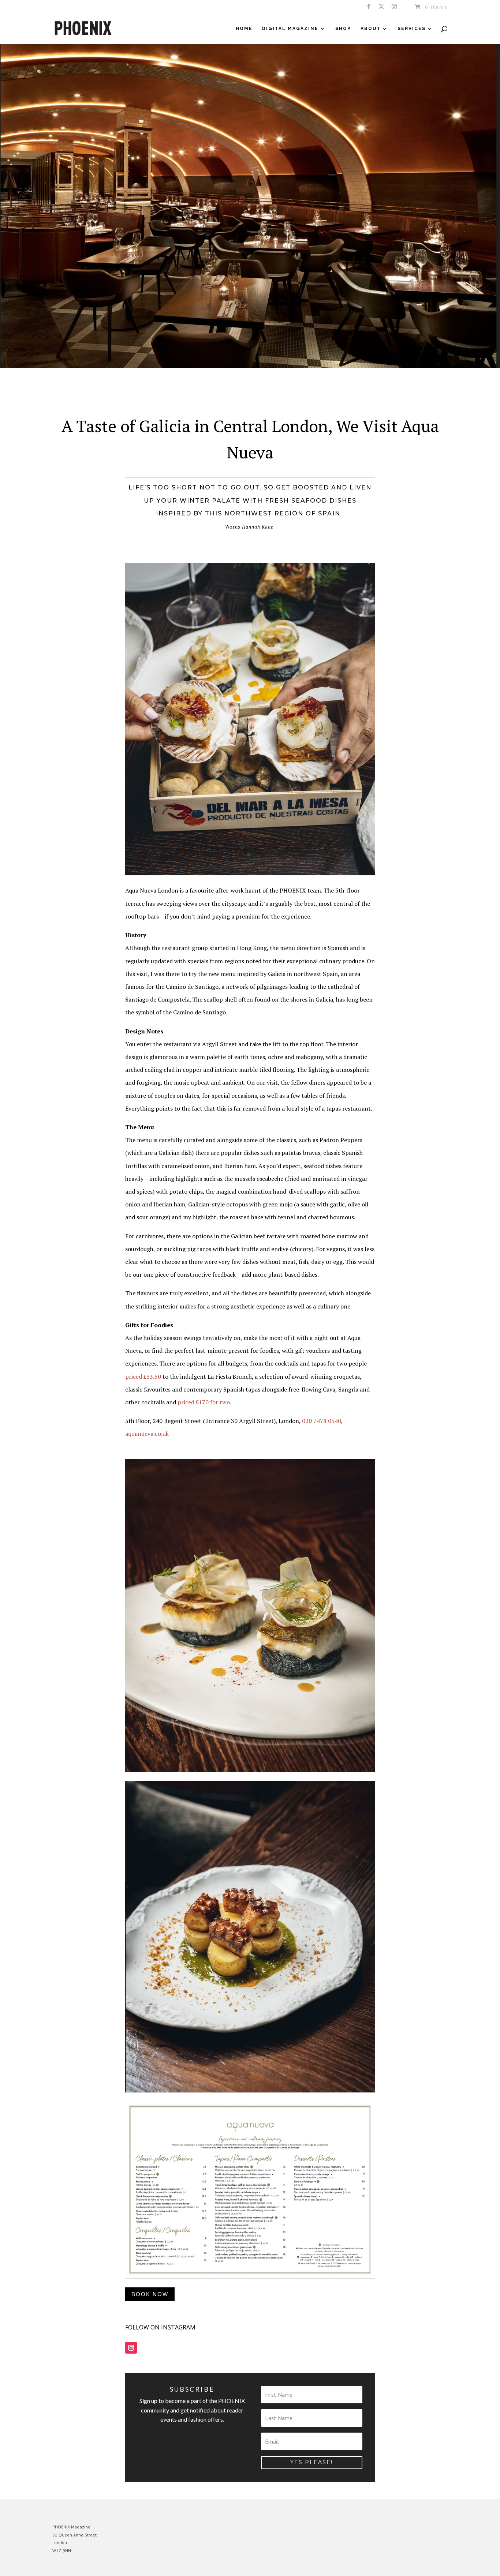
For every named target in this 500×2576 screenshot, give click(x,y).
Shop (343, 29)
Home (244, 29)
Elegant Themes (86, 2565)
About (371, 29)
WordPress (132, 2565)
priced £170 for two (204, 1402)
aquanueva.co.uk (147, 1434)
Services (412, 29)
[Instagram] (395, 9)
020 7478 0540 (322, 1421)
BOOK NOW (150, 2294)
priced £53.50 (143, 1377)
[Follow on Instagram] (131, 2348)
